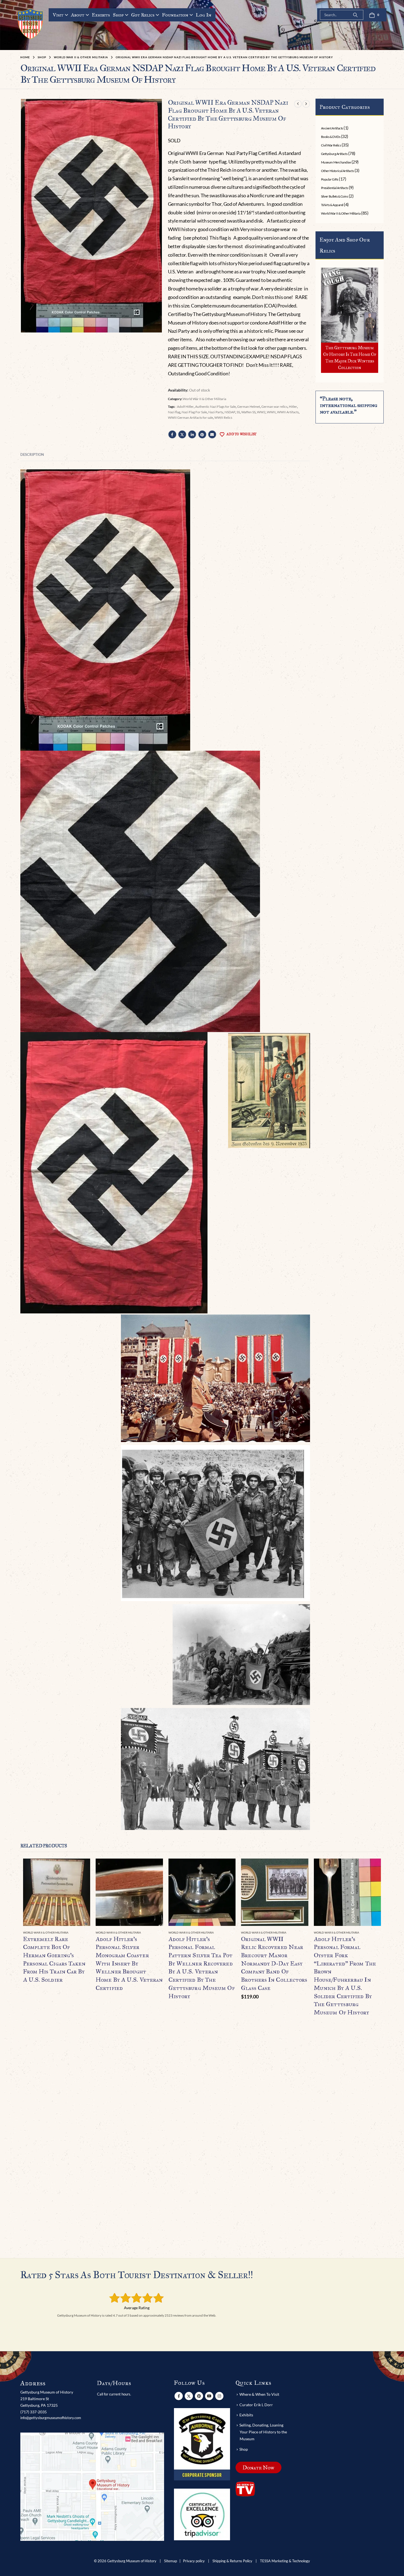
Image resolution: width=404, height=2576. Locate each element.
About (78, 15)
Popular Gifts (330, 179)
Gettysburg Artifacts (334, 154)
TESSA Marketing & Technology (285, 2561)
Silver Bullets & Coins (334, 196)
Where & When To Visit (259, 2394)
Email (212, 434)
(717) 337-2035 (34, 2412)
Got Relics (143, 15)
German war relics (274, 407)
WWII (271, 412)
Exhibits (101, 15)
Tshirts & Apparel (332, 205)
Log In (204, 15)
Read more (81, 1868)
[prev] (298, 104)
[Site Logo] (31, 24)
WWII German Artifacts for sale (190, 418)
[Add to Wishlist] (87, 1933)
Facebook (172, 434)
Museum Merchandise (336, 162)
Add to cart (299, 1868)
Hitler (293, 407)
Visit (58, 15)
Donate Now (258, 2467)
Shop (118, 15)
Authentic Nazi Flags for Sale (215, 407)
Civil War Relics (331, 145)
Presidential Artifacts (334, 188)
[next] (306, 104)
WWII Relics (223, 418)
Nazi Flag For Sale (194, 412)
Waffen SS (248, 412)
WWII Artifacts (288, 412)
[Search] (355, 15)
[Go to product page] (57, 1892)
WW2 (261, 412)
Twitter (182, 434)
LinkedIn (192, 434)
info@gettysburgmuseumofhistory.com (51, 2418)
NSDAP (230, 412)
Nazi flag (174, 412)
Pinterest (202, 434)
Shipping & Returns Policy (232, 2561)
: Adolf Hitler (185, 407)
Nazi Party (216, 412)
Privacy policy (194, 2561)
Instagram (219, 2396)
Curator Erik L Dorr (256, 2405)
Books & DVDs (331, 137)
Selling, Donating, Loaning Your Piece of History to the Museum (263, 2432)
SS (238, 412)
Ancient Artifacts (332, 128)
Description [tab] (32, 454)
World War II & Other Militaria (204, 399)
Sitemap (171, 2561)
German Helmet (249, 407)
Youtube (209, 2396)
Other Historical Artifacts (337, 171)
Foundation (175, 15)
